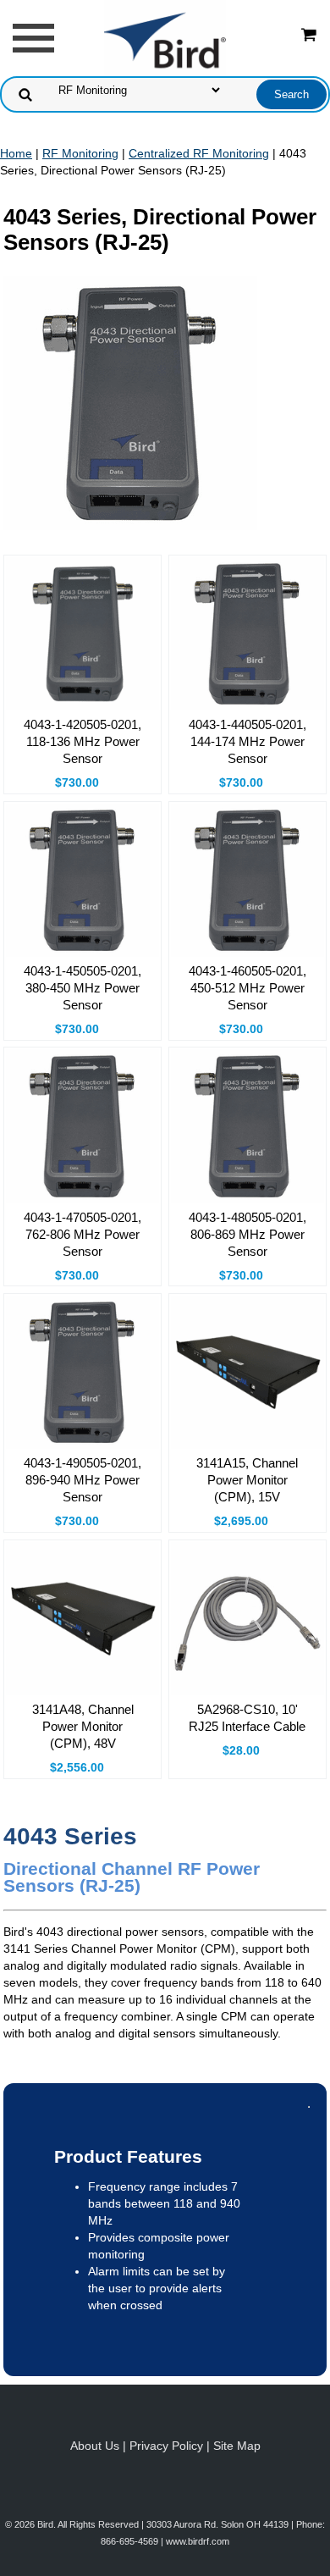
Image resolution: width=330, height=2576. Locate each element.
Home (16, 153)
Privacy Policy (166, 2446)
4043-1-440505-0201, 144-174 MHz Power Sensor (247, 741)
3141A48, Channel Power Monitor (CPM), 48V (83, 1726)
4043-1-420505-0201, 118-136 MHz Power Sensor (82, 741)
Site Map (237, 2446)
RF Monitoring (80, 153)
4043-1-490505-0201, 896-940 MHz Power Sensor (82, 1480)
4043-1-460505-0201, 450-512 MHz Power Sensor (247, 988)
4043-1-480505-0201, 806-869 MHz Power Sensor (247, 1234)
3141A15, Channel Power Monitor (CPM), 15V (247, 1480)
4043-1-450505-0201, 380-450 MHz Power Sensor (82, 988)
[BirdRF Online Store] (165, 37)
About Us (95, 2446)
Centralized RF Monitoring (199, 153)
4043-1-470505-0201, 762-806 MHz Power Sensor (82, 1234)
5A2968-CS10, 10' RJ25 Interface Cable (247, 1718)
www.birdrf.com (198, 2541)
